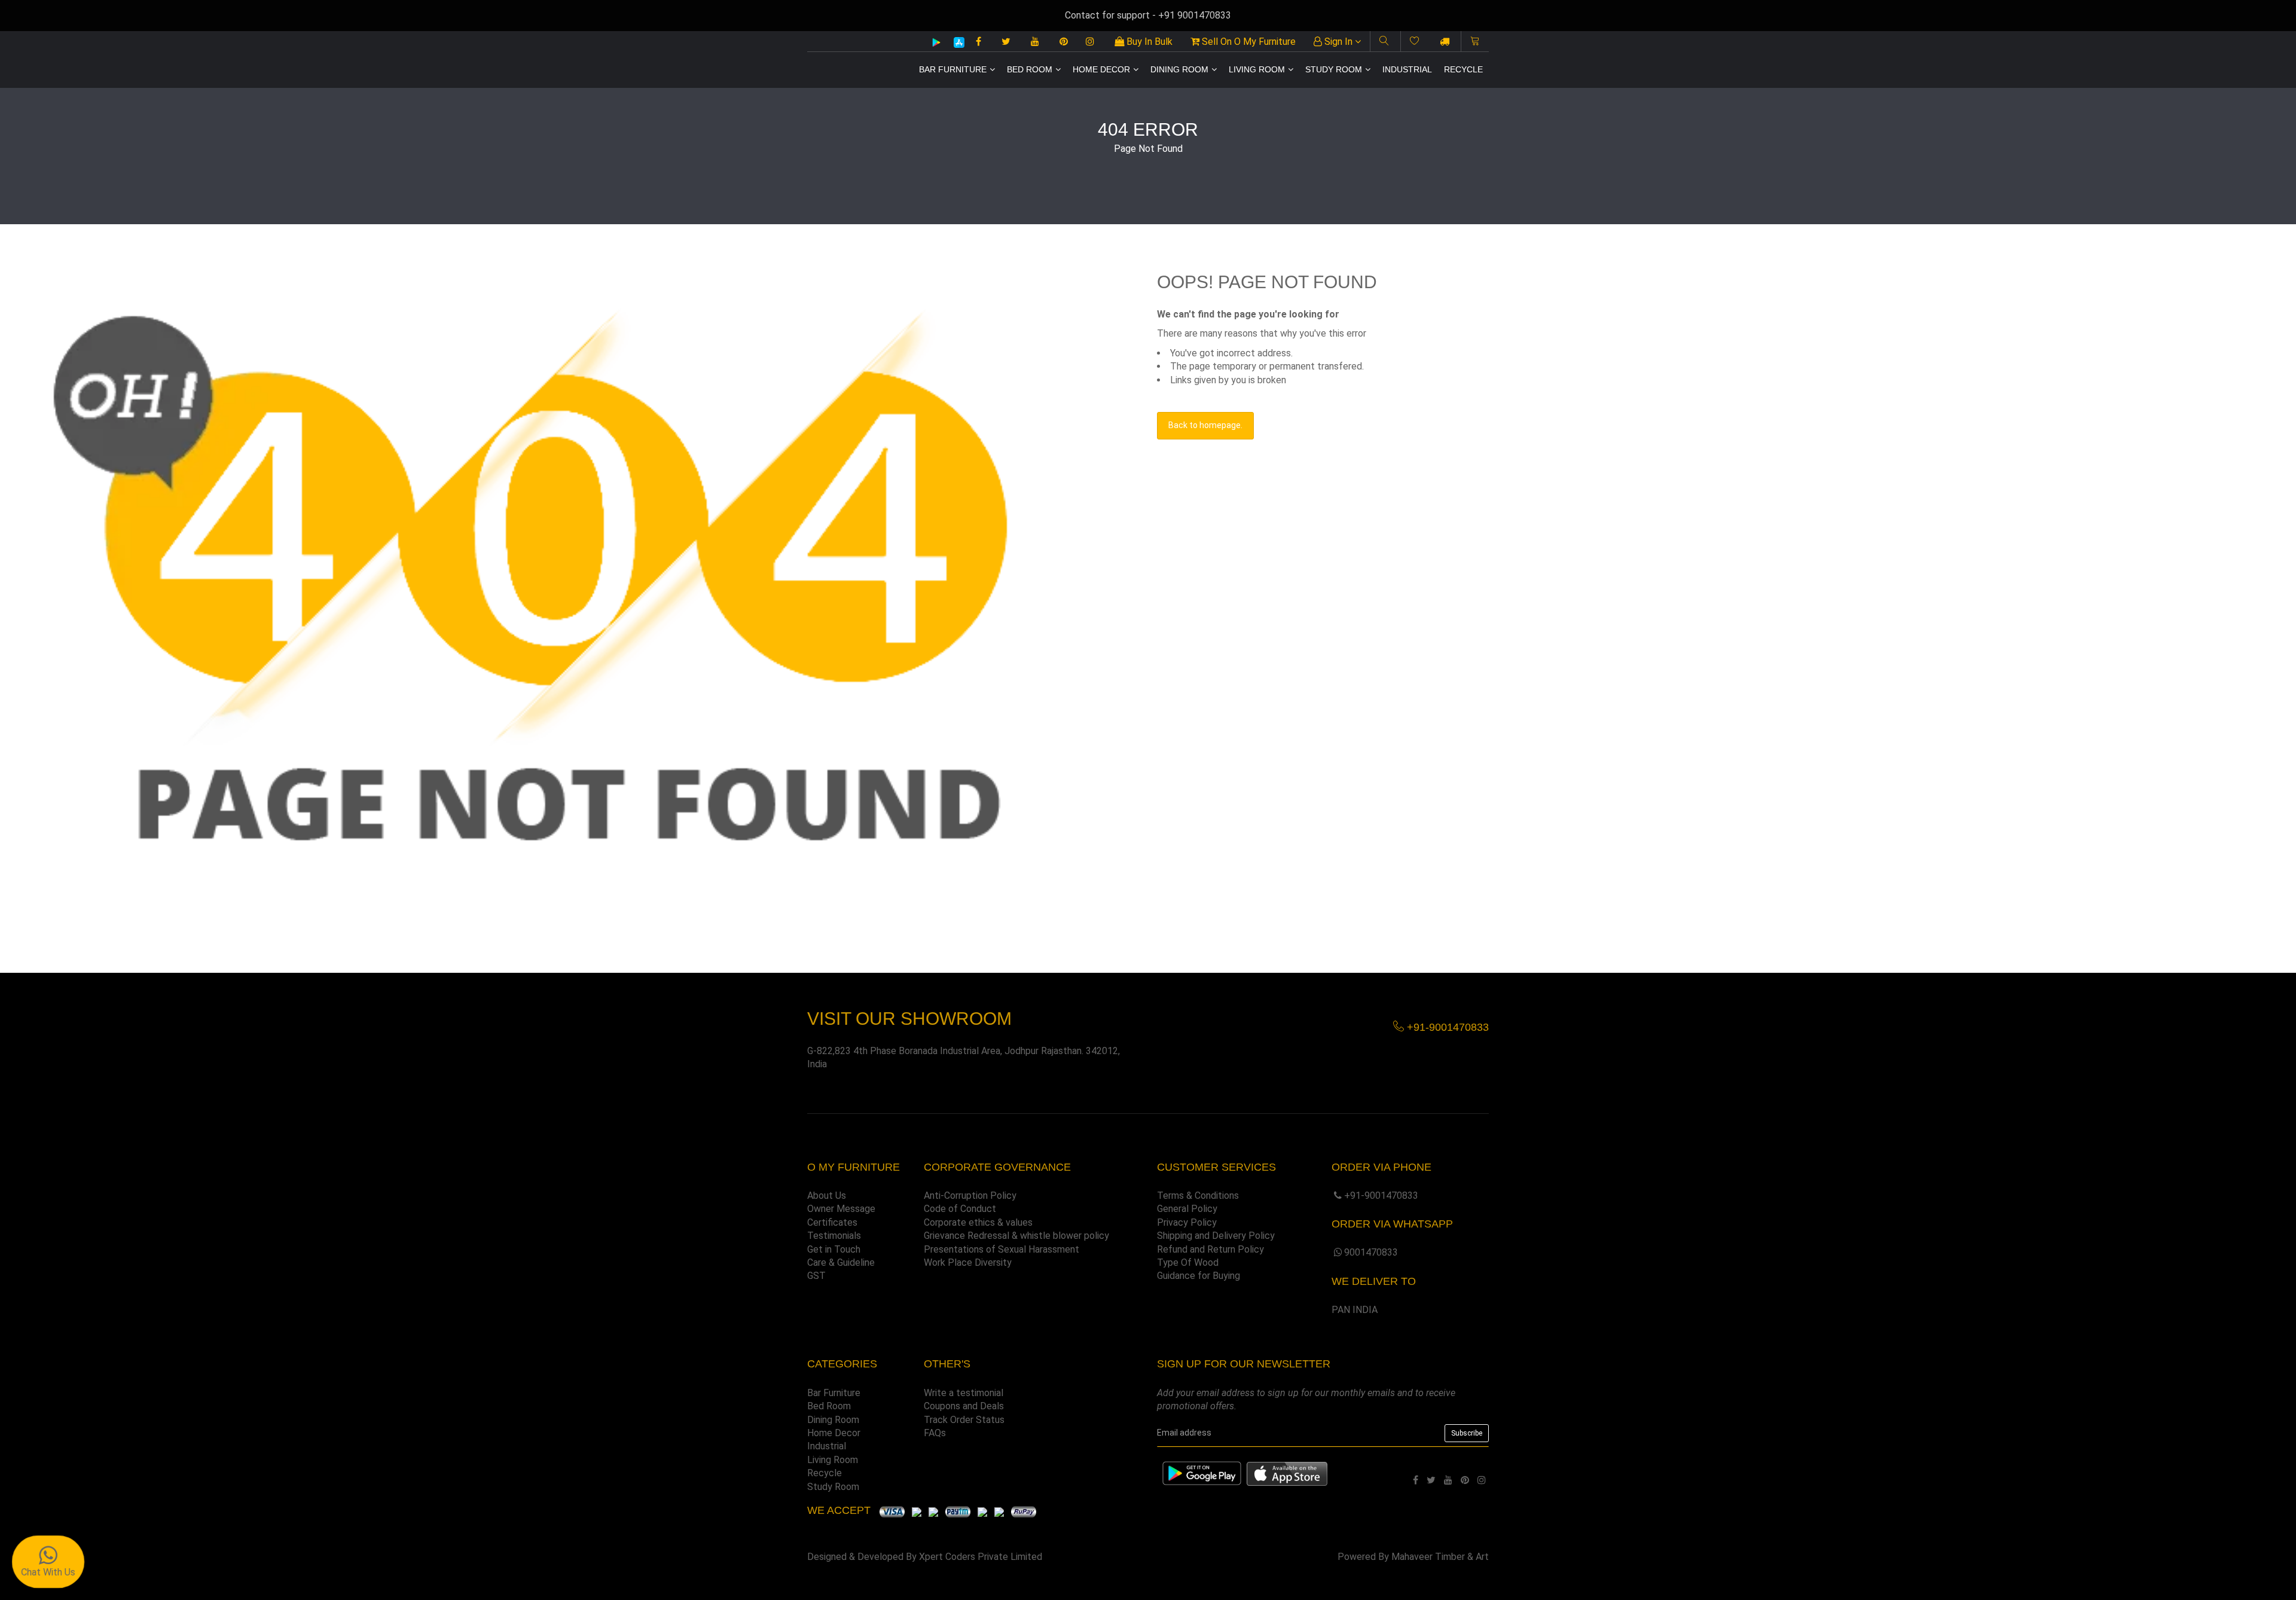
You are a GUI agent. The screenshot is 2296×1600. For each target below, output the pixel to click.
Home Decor (1101, 69)
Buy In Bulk (1148, 42)
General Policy (1187, 1209)
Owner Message (841, 1209)
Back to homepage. (1205, 425)
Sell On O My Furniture (1248, 42)
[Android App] (936, 42)
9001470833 (1371, 1252)
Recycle (1463, 69)
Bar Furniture (953, 69)
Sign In (1338, 42)
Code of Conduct (960, 1209)
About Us (827, 1196)
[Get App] (1287, 1473)
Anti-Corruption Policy (970, 1196)
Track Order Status (964, 1420)
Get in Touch (834, 1249)
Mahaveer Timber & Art (1440, 1557)
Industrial (1407, 69)
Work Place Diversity (968, 1262)
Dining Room (1179, 69)
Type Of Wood (1188, 1262)
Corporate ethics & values (978, 1222)
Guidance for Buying (1199, 1276)
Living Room (1257, 69)
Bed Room (1030, 69)
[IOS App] (955, 42)
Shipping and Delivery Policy (1216, 1236)
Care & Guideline (841, 1262)
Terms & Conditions (1198, 1196)
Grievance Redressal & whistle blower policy (1016, 1236)
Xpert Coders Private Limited (981, 1557)
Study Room (1334, 69)
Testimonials (834, 1236)
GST (816, 1276)
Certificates (832, 1222)
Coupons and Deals (964, 1406)
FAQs (935, 1433)
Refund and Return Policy (1210, 1249)
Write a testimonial (964, 1393)
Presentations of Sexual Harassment (1002, 1249)
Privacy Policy (1187, 1222)
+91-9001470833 (1381, 1196)
